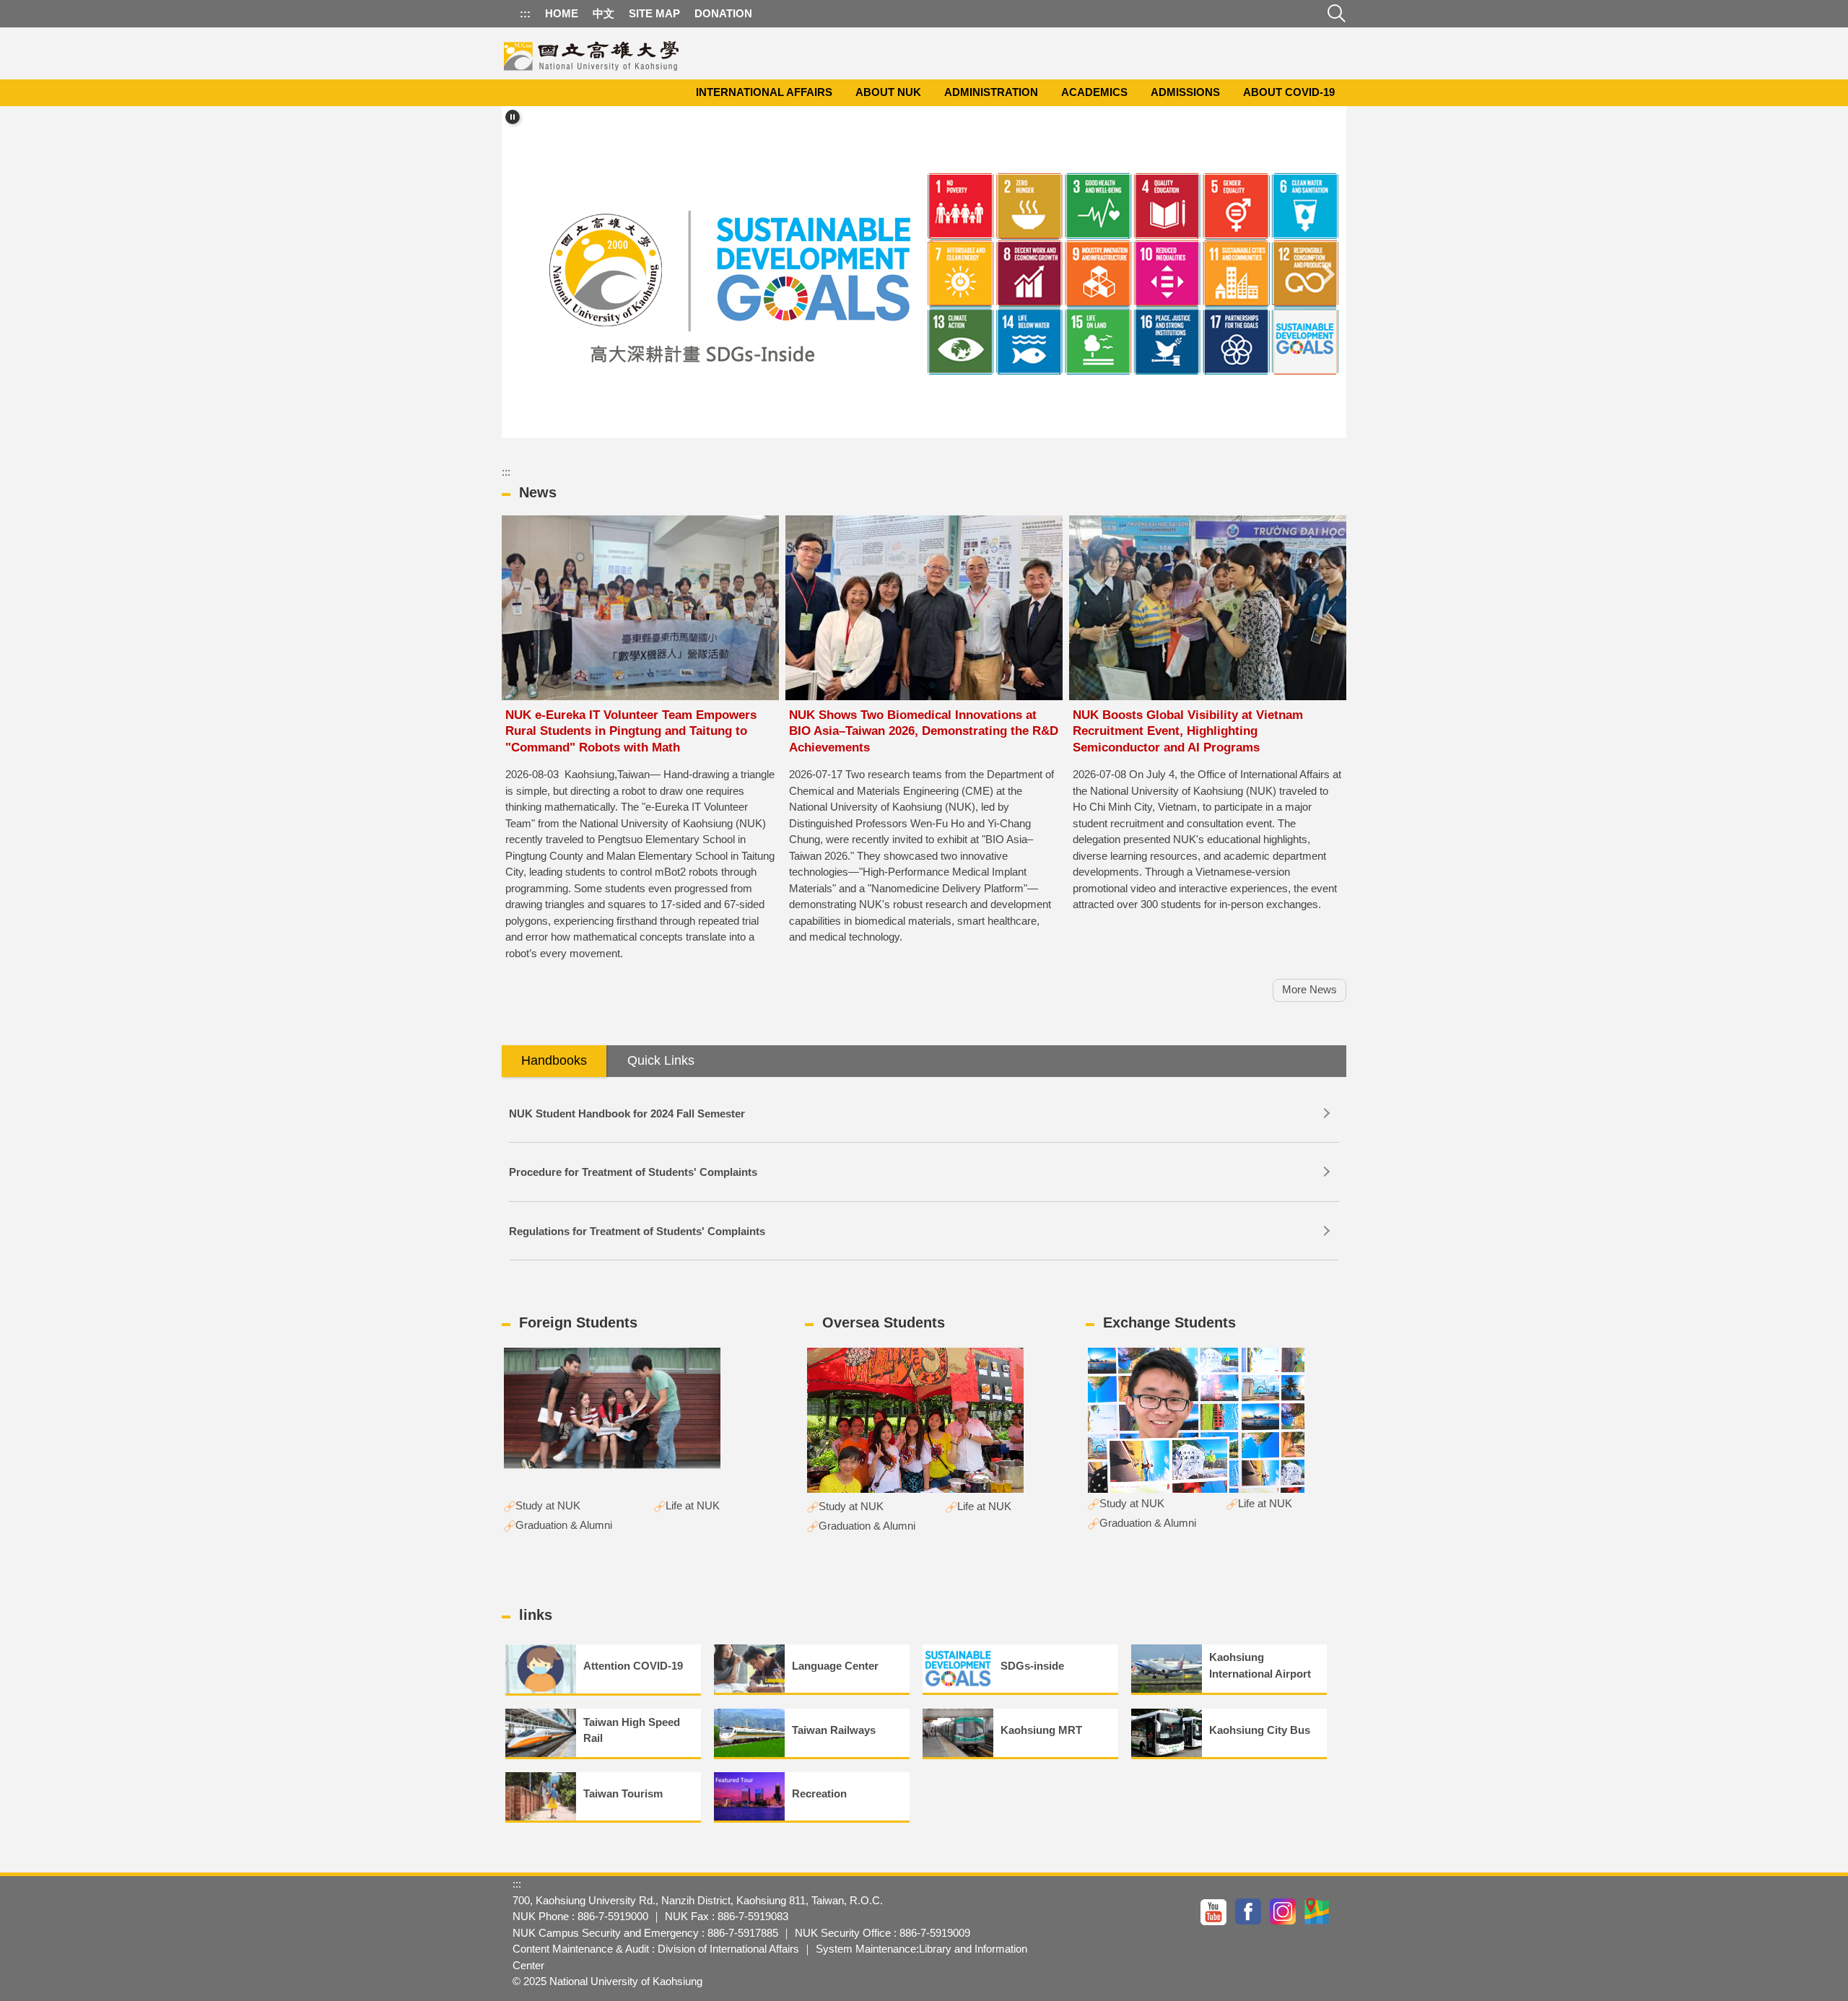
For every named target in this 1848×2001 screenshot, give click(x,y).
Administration (991, 92)
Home (562, 13)
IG (1283, 1911)
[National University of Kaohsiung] (592, 53)
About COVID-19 (1289, 92)
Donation (723, 13)
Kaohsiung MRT (1041, 1730)
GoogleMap (1318, 1911)
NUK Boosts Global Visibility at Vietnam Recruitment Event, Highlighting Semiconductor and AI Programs (1188, 731)
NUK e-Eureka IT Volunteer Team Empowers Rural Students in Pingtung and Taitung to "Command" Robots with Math (631, 731)
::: (525, 13)
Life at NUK (693, 1505)
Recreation (819, 1793)
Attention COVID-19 (633, 1666)
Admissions (1185, 92)
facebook (1249, 1911)
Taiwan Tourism (623, 1793)
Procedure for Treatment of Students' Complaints (633, 1172)
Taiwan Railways (834, 1730)
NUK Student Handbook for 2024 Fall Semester (627, 1113)
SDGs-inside (1032, 1666)
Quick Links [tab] (661, 1060)
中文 (603, 13)
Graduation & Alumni (564, 1525)
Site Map (654, 13)
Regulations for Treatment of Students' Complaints (637, 1231)
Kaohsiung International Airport (1260, 1665)
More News (1309, 989)
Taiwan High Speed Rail (632, 1730)
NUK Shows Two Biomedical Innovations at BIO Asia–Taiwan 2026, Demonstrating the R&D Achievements (924, 731)
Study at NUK (548, 1505)
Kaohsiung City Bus (1260, 1730)
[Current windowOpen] (924, 275)
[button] (513, 117)
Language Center (835, 1666)
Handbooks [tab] (554, 1060)
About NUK (888, 92)
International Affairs (764, 92)
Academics (1094, 92)
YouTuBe (1214, 1911)
